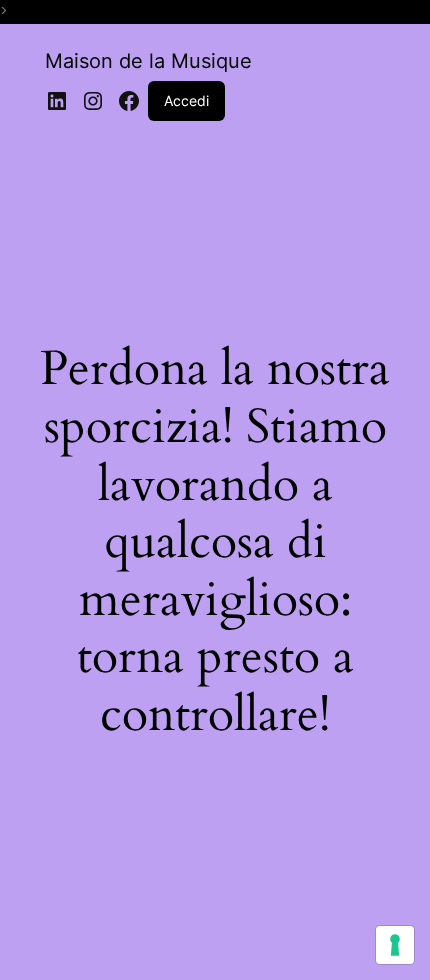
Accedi (186, 100)
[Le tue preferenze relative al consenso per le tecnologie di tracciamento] (395, 945)
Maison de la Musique (148, 61)
